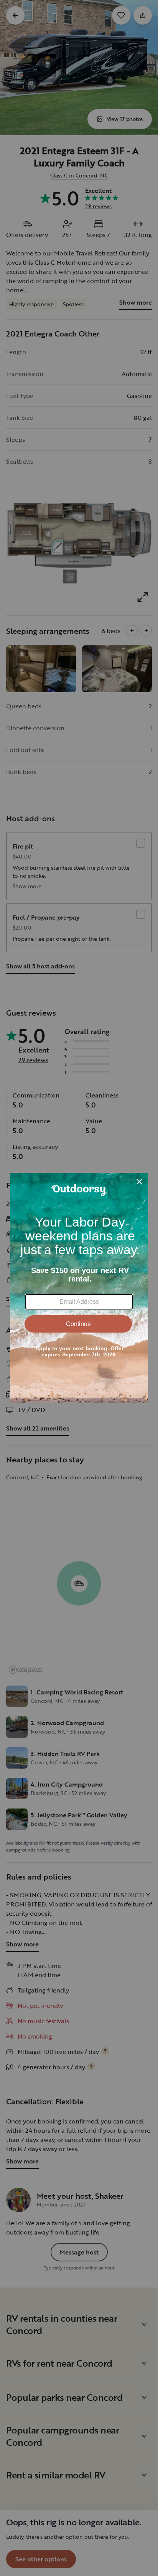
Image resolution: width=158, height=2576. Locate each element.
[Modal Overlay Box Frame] (79, 1288)
